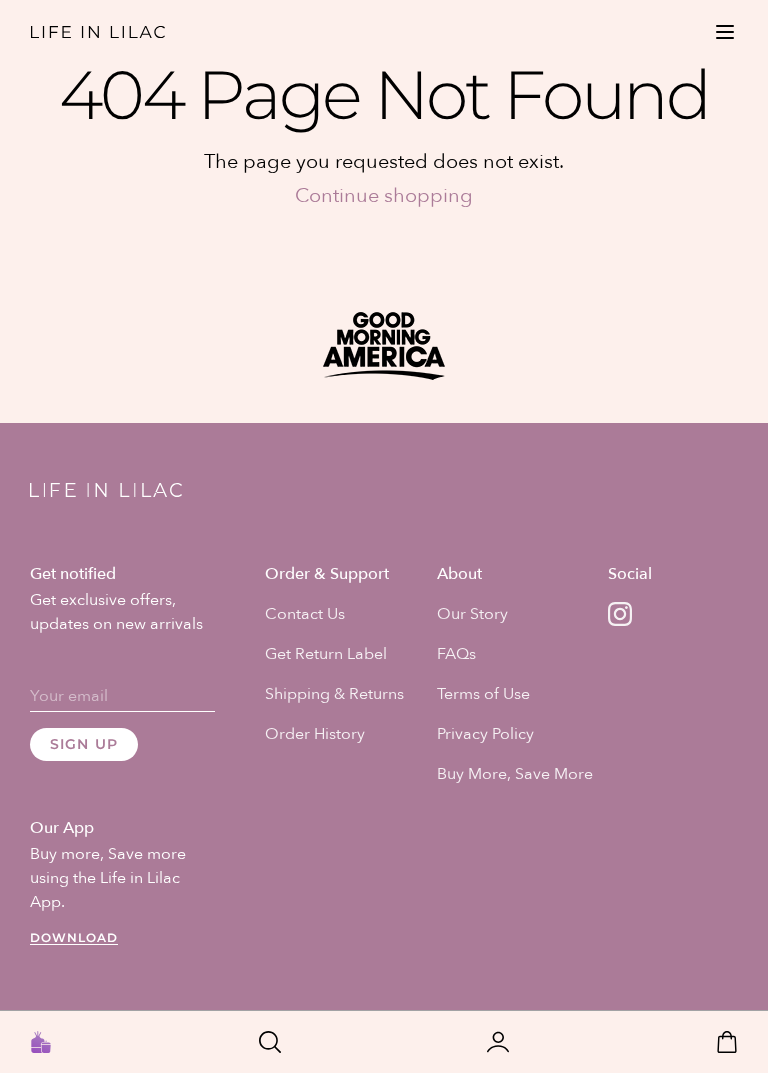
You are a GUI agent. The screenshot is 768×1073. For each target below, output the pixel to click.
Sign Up (84, 744)
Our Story (472, 614)
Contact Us (305, 614)
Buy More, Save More (515, 774)
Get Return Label (326, 654)
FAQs (456, 654)
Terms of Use (483, 694)
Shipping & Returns (334, 694)
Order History (315, 734)
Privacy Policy (485, 734)
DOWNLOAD (74, 937)
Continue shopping (384, 196)
